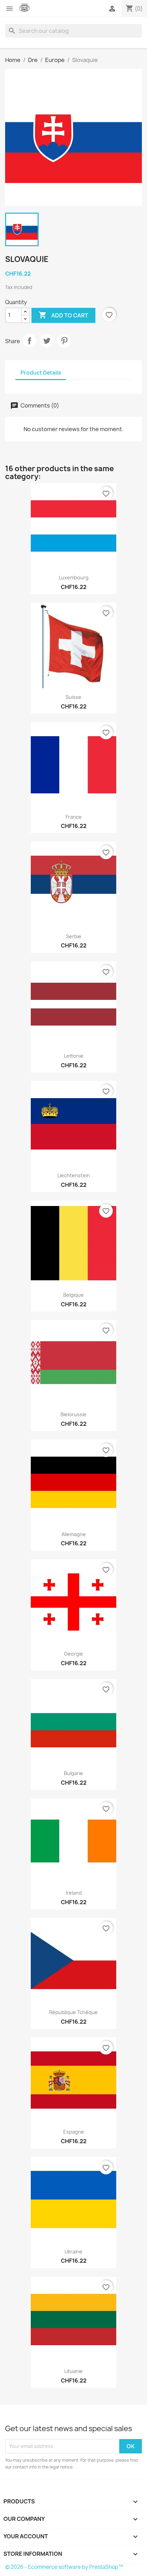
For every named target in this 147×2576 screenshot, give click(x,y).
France (74, 817)
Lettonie (74, 1056)
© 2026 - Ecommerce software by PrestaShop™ (64, 2567)
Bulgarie (73, 1773)
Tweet (47, 341)
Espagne (74, 2132)
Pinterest (64, 341)
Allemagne (74, 1534)
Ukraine (73, 2252)
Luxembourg (74, 577)
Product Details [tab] (41, 373)
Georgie (73, 1654)
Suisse (73, 697)
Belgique (73, 1295)
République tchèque (73, 2012)
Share (29, 341)
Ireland (74, 1893)
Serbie (74, 936)
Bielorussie (73, 1414)
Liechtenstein (74, 1175)
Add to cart (63, 315)
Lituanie (73, 2371)
